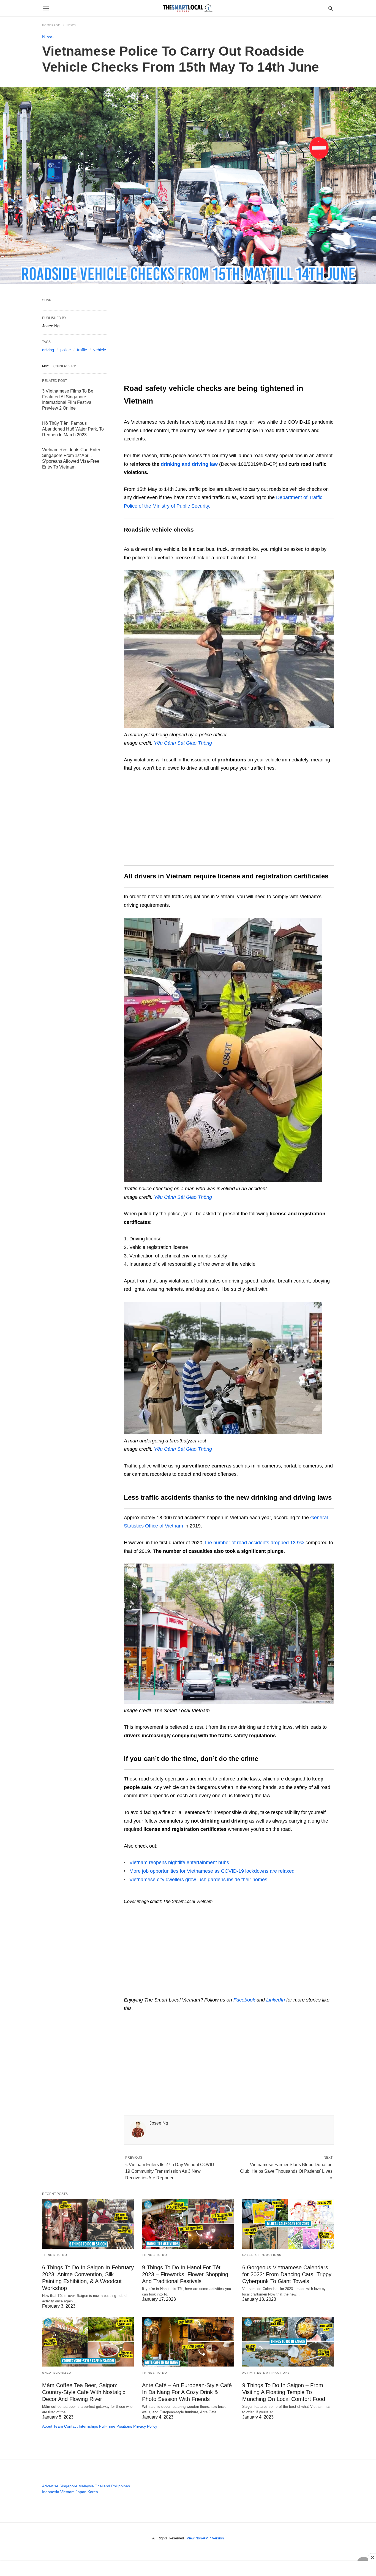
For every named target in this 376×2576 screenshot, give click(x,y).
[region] (229, 339)
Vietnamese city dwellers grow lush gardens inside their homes (198, 1880)
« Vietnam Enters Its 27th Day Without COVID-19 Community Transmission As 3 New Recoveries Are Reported (170, 2171)
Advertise (50, 2486)
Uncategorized (57, 2373)
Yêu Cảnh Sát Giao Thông (183, 1449)
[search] (331, 8)
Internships (88, 2426)
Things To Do (55, 2255)
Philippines (121, 2486)
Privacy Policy (145, 2426)
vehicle (100, 350)
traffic (82, 350)
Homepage (51, 25)
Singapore (68, 2486)
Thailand (103, 2486)
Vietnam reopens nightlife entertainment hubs (179, 1862)
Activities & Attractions (266, 2373)
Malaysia (86, 2486)
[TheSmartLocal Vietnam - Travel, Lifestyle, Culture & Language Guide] (188, 8)
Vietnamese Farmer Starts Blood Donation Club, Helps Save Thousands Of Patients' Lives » (286, 2171)
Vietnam (67, 2492)
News (71, 25)
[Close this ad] (372, 2557)
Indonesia (51, 2492)
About (47, 2426)
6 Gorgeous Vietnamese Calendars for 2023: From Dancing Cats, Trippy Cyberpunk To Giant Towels (287, 2274)
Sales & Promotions (262, 2255)
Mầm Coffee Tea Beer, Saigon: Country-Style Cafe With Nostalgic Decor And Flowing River (84, 2392)
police (66, 350)
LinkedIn (276, 2000)
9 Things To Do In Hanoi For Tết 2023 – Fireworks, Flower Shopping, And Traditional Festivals (186, 2274)
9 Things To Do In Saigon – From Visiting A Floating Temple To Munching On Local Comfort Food (284, 2392)
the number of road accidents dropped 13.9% (255, 1543)
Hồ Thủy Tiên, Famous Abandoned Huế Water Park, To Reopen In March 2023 (73, 429)
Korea (93, 2492)
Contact (71, 2426)
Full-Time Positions (116, 2426)
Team (58, 2426)
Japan (81, 2492)
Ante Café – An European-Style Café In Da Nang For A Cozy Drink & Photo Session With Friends (187, 2392)
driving (48, 350)
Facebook (244, 2000)
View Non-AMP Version (205, 2538)
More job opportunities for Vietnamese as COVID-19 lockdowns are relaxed (212, 1871)
